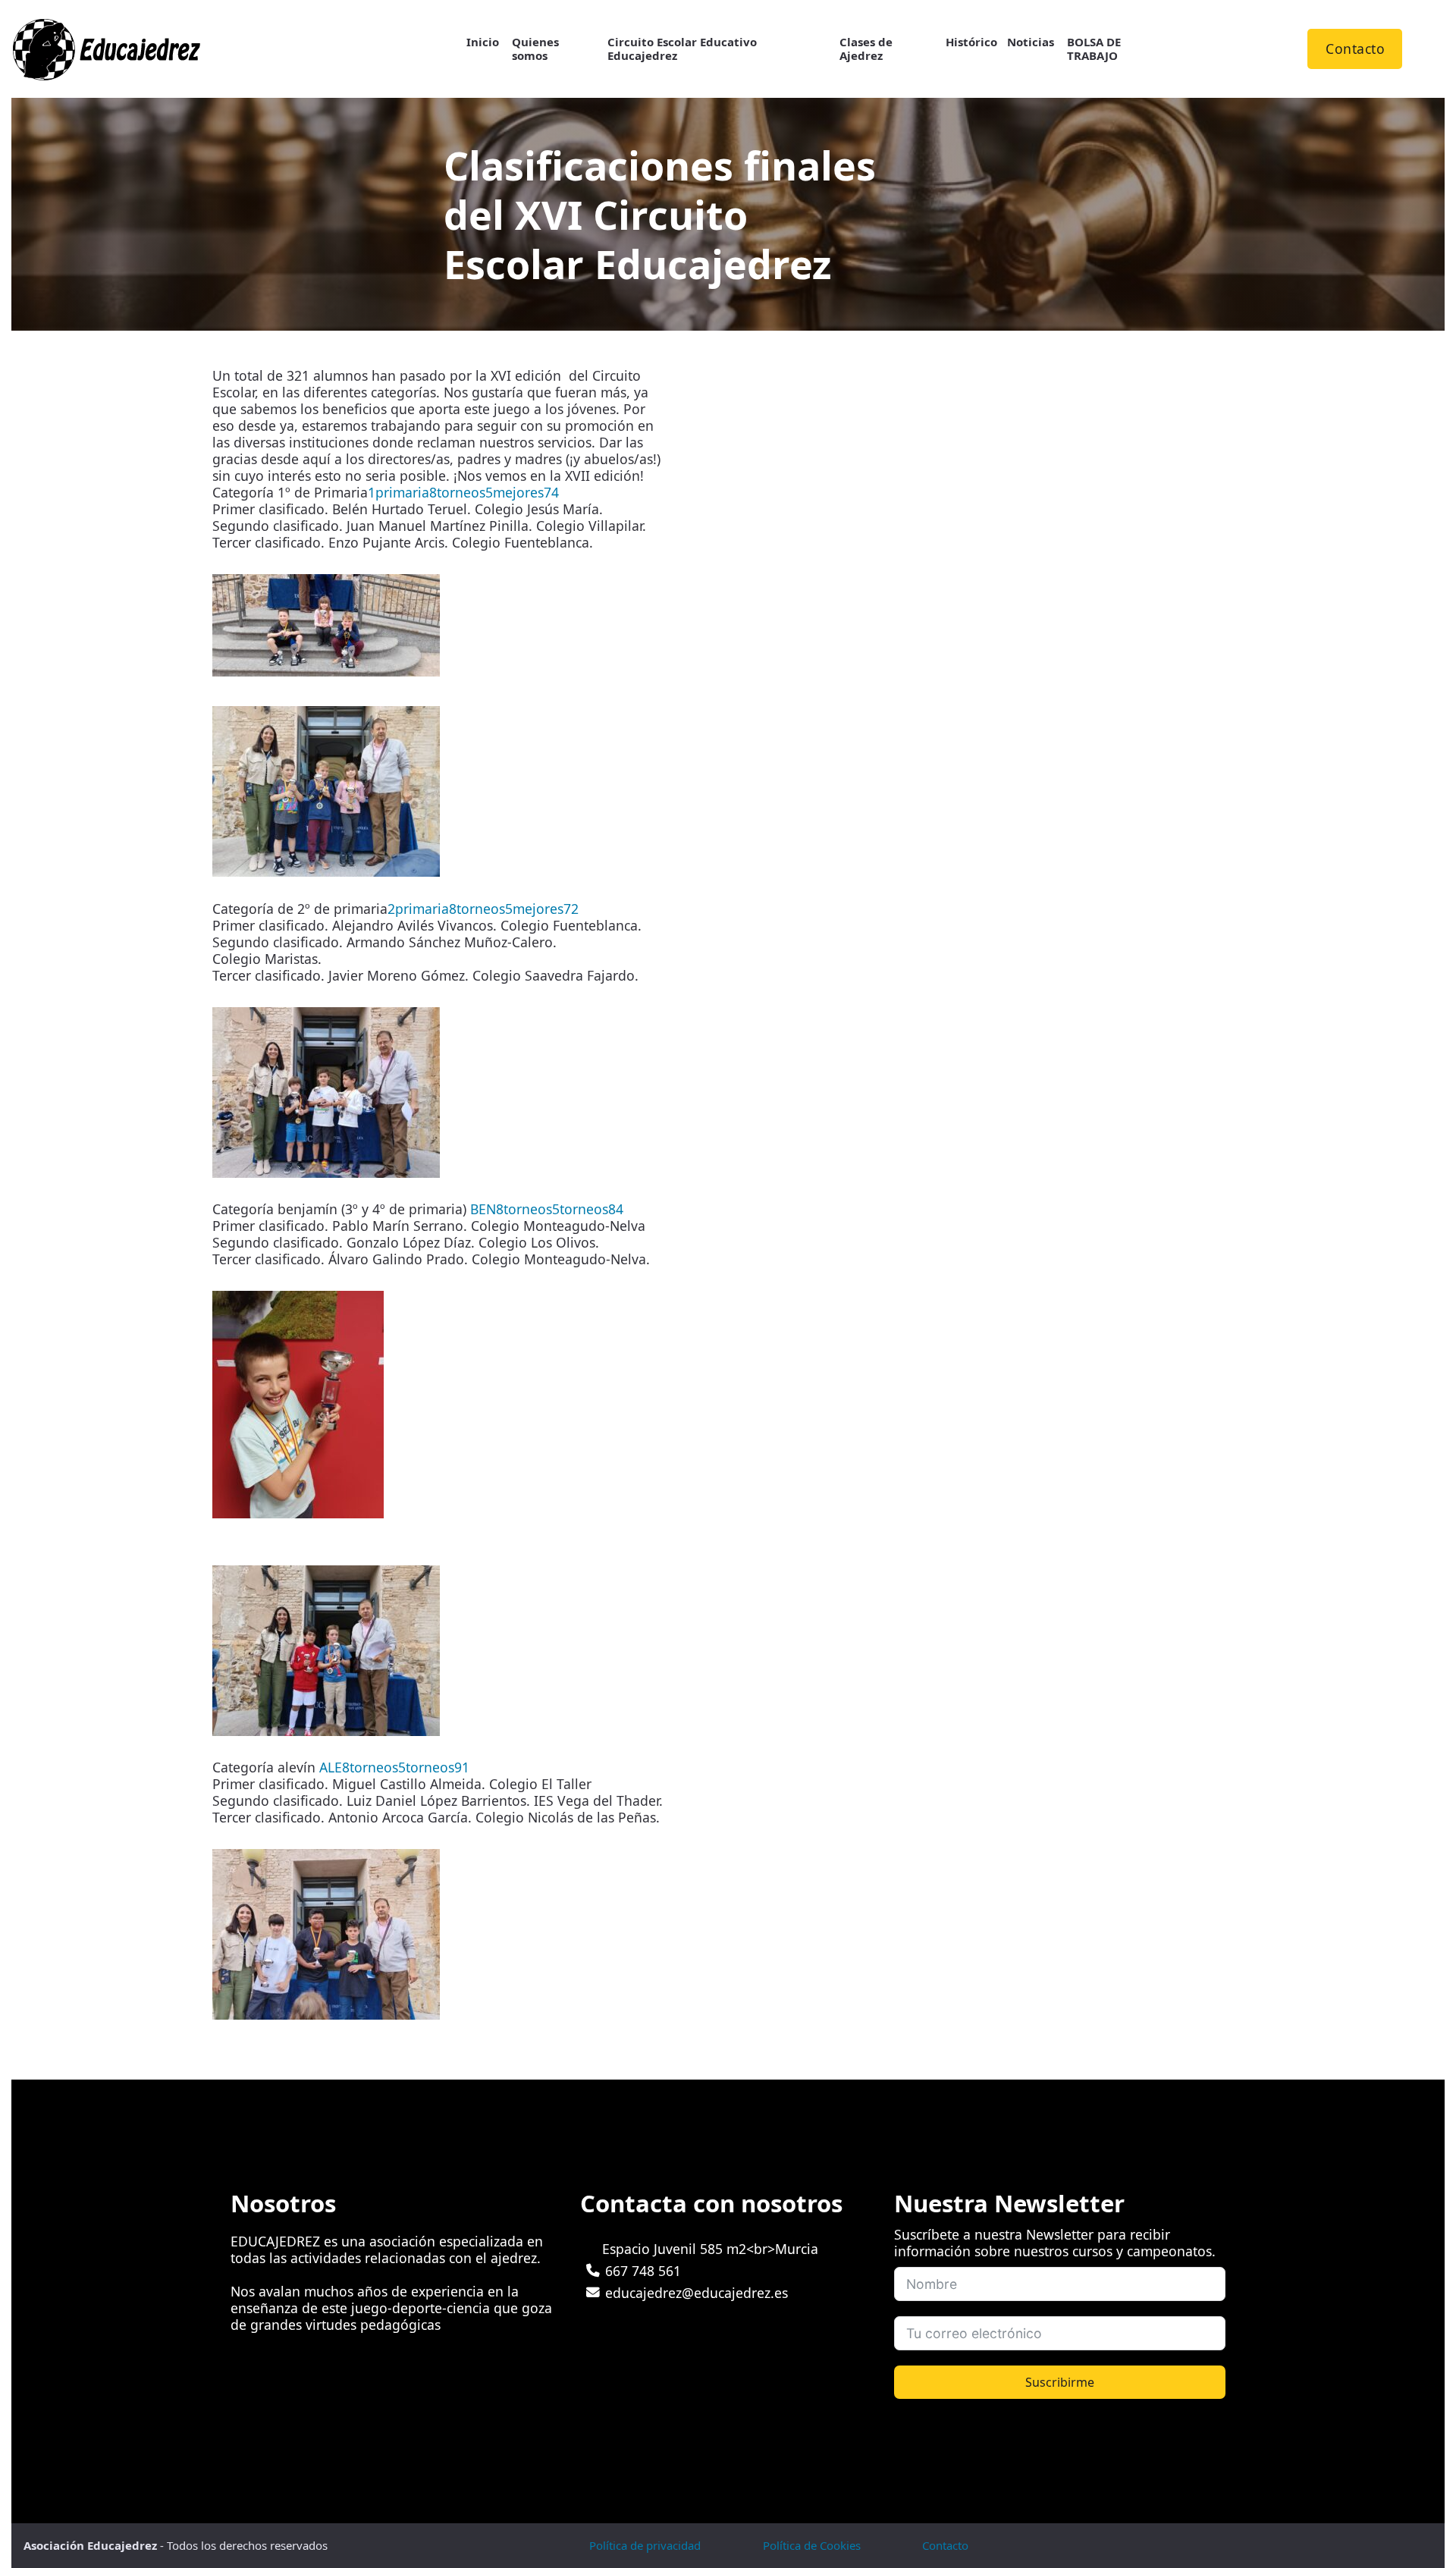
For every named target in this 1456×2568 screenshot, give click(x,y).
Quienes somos (535, 49)
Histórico (971, 42)
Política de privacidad (645, 2545)
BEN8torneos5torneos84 (547, 1209)
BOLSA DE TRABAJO (1094, 49)
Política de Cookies (812, 2545)
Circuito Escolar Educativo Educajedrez (682, 49)
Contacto (1355, 49)
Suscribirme (1060, 2382)
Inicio (483, 42)
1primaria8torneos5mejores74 (463, 492)
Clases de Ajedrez (866, 49)
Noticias (1031, 42)
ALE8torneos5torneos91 (394, 1767)
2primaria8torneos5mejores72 (483, 909)
